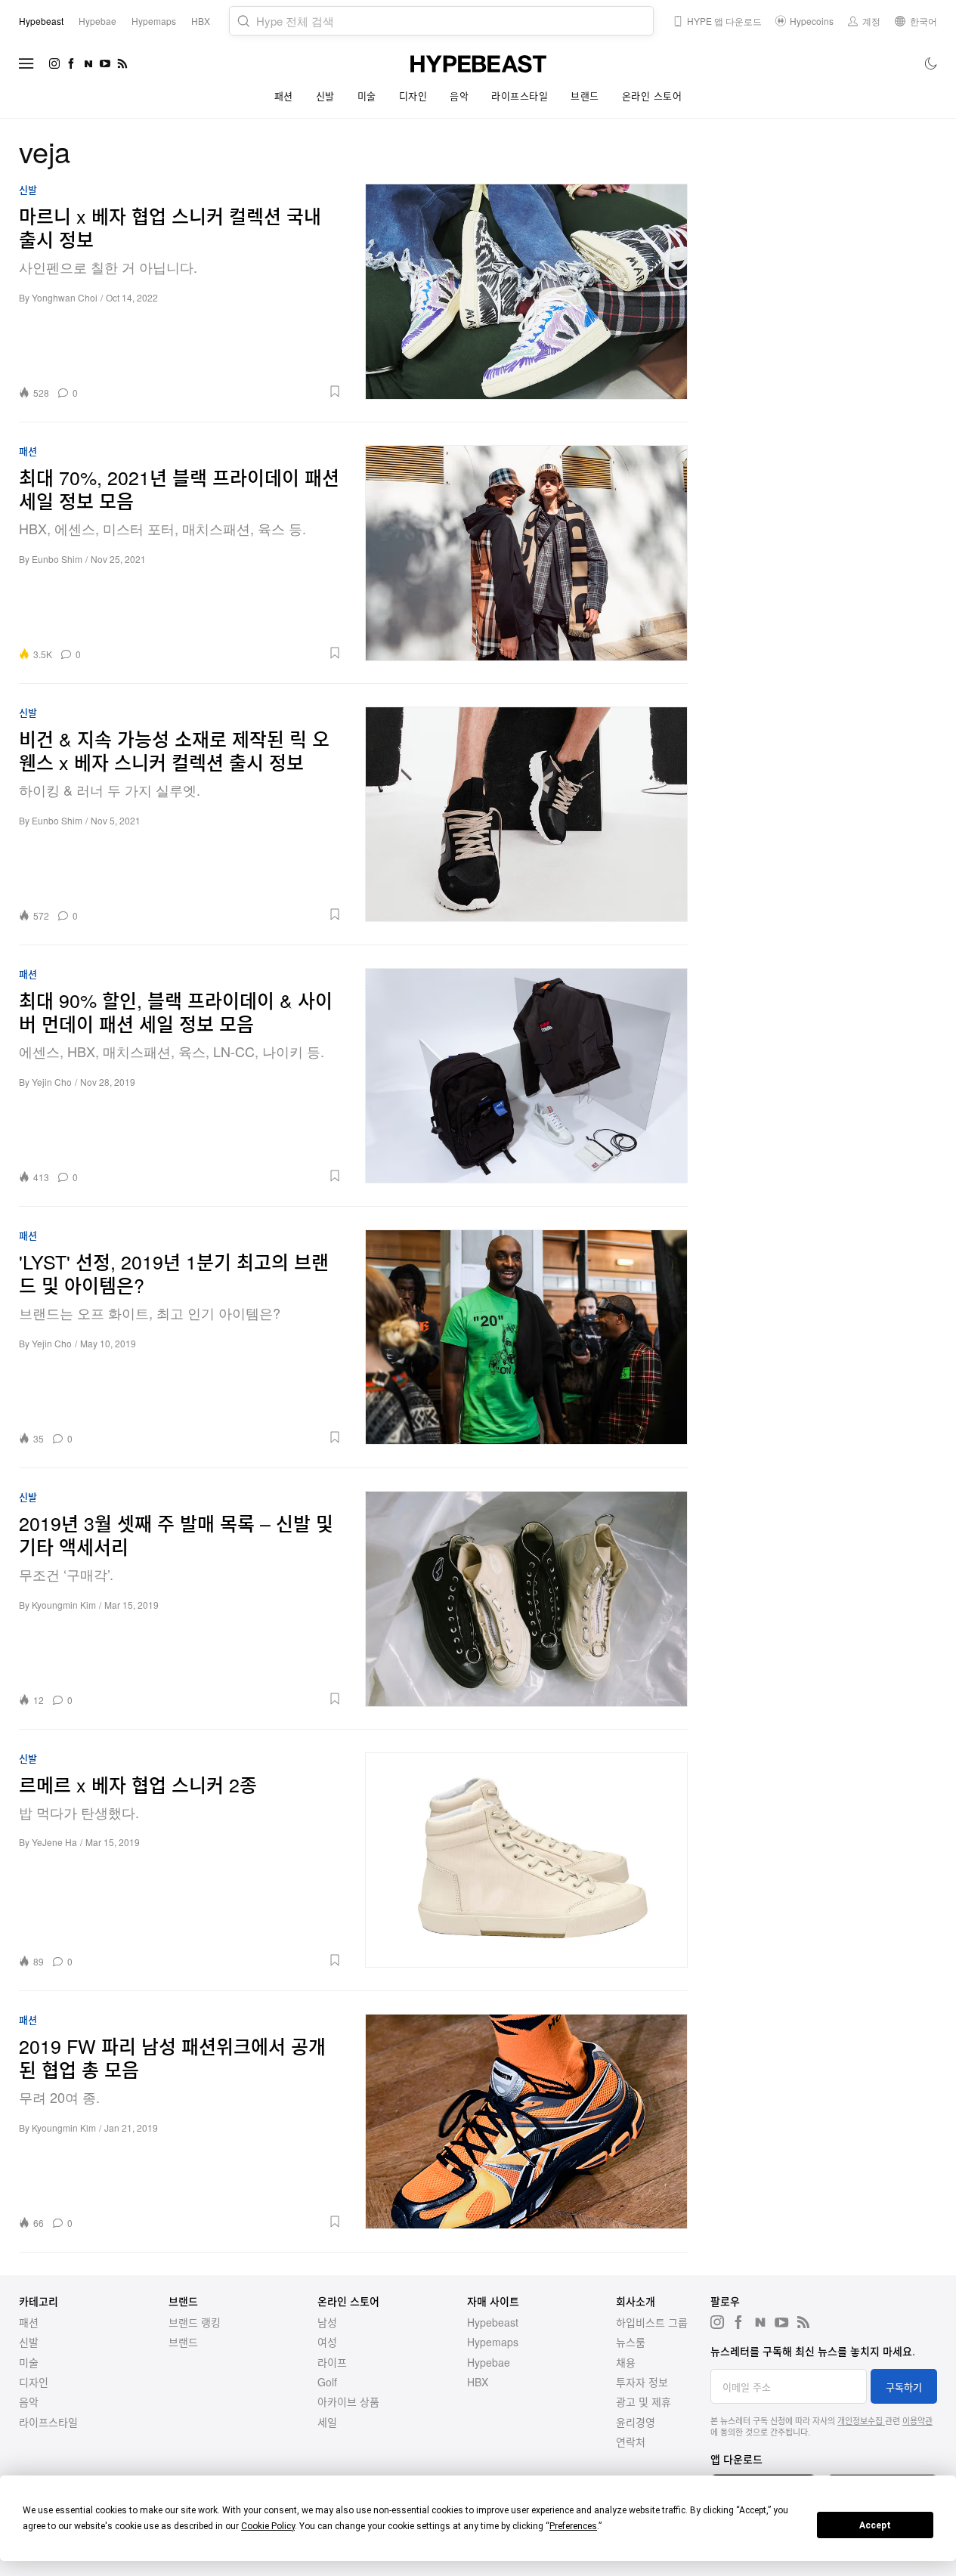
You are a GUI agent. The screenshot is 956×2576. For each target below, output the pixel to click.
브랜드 (585, 96)
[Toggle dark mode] (931, 63)
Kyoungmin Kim (64, 1605)
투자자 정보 (642, 2382)
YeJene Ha (54, 1842)
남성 (327, 2322)
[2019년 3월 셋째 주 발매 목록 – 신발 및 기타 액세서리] (527, 1599)
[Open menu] (26, 63)
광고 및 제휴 (644, 2401)
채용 (626, 2362)
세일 (327, 2422)
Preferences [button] (573, 2526)
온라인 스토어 (652, 96)
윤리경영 (636, 2422)
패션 (284, 96)
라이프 (332, 2362)
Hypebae (489, 2362)
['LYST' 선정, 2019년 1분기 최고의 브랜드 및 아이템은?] (527, 1337)
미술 (367, 96)
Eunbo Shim (57, 559)
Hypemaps (493, 2342)
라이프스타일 (520, 96)
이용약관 (917, 2420)
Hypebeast (493, 2322)
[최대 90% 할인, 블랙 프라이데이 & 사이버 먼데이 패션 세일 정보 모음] (527, 1076)
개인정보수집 (861, 2420)
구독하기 (904, 2387)
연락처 (631, 2441)
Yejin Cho (52, 1082)
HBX (478, 2382)
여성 (327, 2342)
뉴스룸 (631, 2342)
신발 (325, 96)
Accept (875, 2525)
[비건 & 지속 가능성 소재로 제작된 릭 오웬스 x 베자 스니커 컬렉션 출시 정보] (527, 814)
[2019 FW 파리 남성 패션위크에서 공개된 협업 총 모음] (527, 2121)
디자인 (413, 96)
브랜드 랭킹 (195, 2322)
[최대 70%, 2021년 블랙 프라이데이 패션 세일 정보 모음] (527, 553)
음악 (459, 96)
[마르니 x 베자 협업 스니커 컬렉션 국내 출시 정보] (527, 291)
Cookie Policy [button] (268, 2526)
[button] (215, 391)
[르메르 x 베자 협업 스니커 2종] (527, 1860)
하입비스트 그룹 (652, 2322)
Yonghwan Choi (65, 297)
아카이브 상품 (348, 2401)
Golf (327, 2382)
